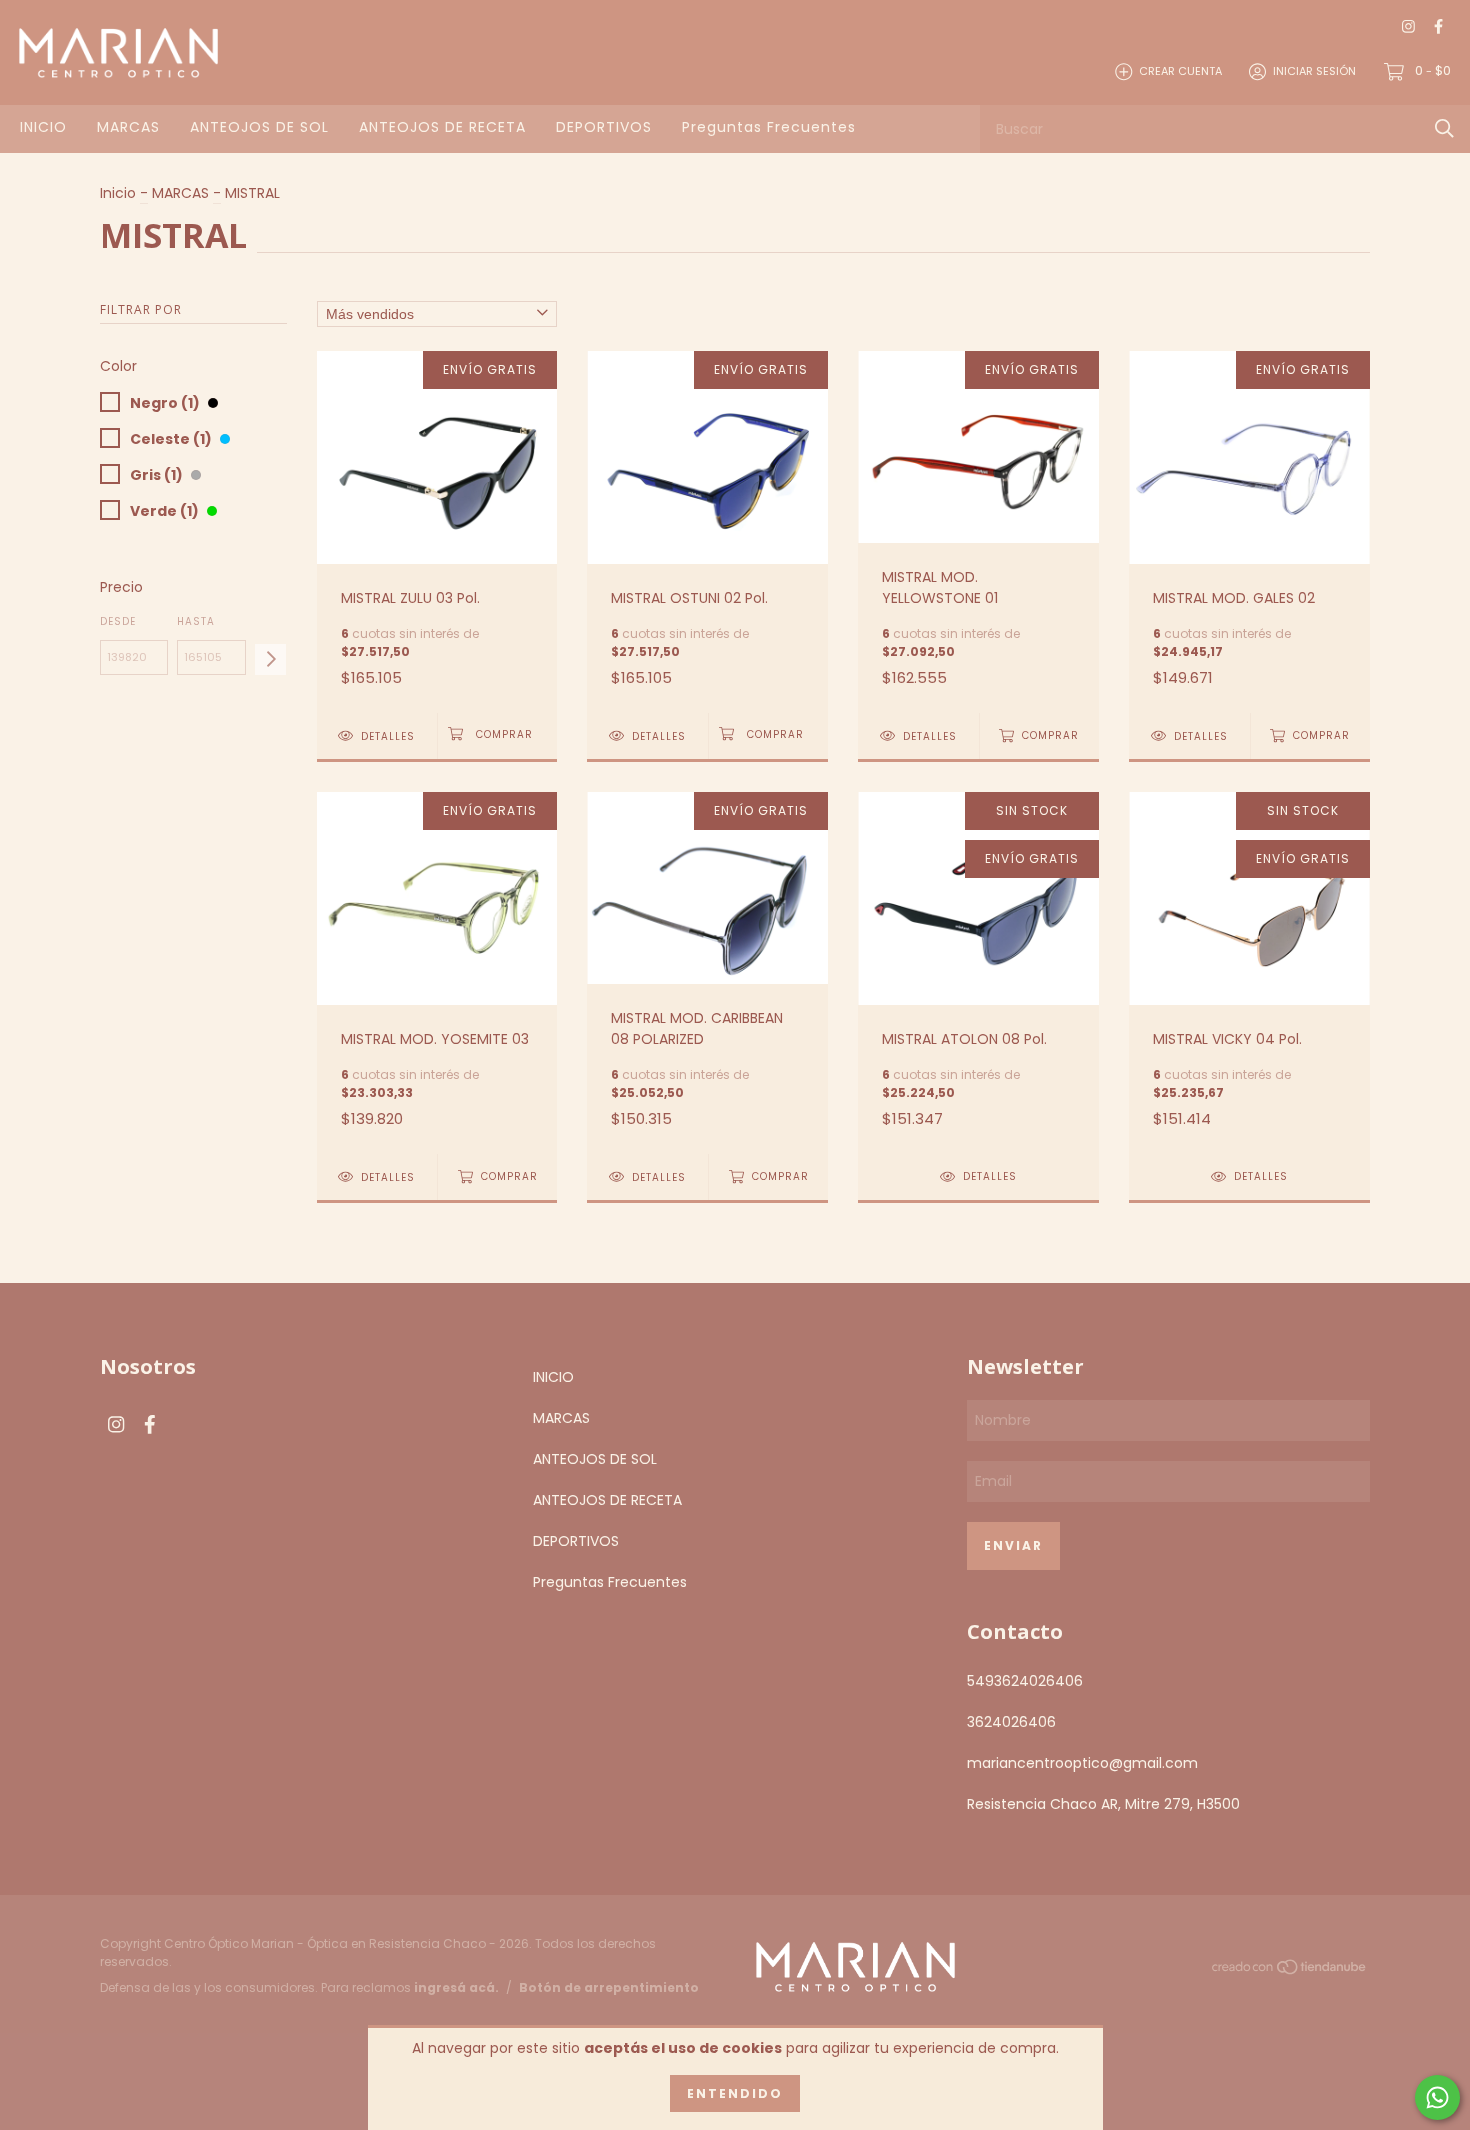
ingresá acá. (456, 1987)
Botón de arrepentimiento (609, 1987)
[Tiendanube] (1290, 1971)
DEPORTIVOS (604, 127)
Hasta (196, 621)
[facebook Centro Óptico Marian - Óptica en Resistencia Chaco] (1438, 26)
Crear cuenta (1180, 71)
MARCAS (128, 127)
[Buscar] (1444, 128)
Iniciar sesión (1314, 71)
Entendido (735, 2093)
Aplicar (270, 659)
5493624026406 (1025, 1681)
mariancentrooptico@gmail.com (1082, 1763)
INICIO (43, 127)
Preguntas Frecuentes (769, 127)
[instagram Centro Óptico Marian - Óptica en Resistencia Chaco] (1408, 26)
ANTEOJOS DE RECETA (442, 127)
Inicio (118, 193)
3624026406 (1011, 1722)
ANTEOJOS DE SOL (259, 127)
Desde (118, 621)
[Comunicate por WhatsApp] (1437, 2097)
